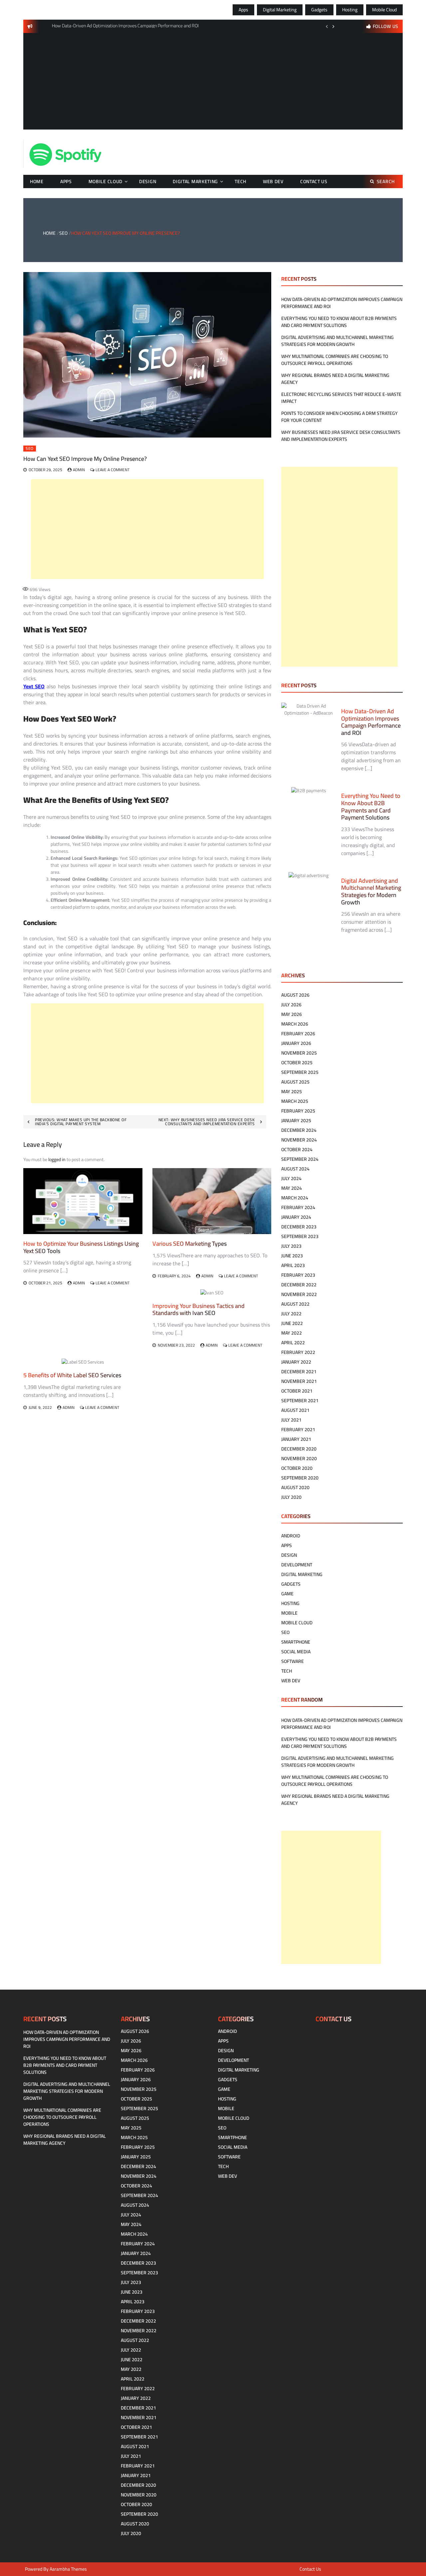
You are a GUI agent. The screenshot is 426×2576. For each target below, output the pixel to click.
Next (333, 26)
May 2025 (292, 1092)
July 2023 (291, 1246)
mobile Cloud (384, 10)
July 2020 (291, 1497)
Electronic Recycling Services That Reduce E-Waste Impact (341, 398)
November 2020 (299, 1458)
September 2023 (300, 1236)
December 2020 (299, 1449)
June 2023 (292, 1256)
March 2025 (295, 1101)
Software (293, 1661)
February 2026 (298, 1034)
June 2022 (292, 1323)
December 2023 (299, 1227)
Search (386, 181)
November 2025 (299, 1053)
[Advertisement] (213, 83)
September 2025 (300, 1072)
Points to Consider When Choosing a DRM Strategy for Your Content (339, 417)
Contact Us (314, 181)
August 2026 (295, 995)
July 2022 (291, 1314)
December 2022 (299, 1285)
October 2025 (297, 1063)
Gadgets (319, 10)
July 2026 (291, 1005)
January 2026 (296, 1043)
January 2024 (296, 1217)
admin (79, 470)
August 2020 (295, 1487)
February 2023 (298, 1275)
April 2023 (293, 1265)
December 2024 (299, 1130)
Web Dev (273, 181)
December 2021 (299, 1372)
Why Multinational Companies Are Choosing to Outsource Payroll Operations (335, 360)
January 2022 (296, 1362)
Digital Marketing (280, 10)
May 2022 (292, 1333)
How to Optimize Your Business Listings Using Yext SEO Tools (81, 1247)
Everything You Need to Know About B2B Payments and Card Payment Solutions (339, 322)
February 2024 (298, 1207)
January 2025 (296, 1121)
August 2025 (295, 1082)
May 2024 (292, 1188)
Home (37, 181)
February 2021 (298, 1430)
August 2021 (295, 1410)
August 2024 (295, 1169)
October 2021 (297, 1391)
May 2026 (292, 1014)
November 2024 (299, 1140)
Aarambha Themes (68, 2569)
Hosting (350, 10)
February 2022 (298, 1352)
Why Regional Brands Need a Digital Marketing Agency (335, 379)
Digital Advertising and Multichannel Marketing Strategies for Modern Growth (337, 341)
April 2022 (293, 1343)
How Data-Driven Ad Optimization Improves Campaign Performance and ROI (342, 303)
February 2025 (298, 1111)
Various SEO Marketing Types (190, 1244)
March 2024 (295, 1198)
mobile (289, 1613)
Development (297, 1565)
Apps (243, 10)
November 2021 (299, 1381)
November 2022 (299, 1294)
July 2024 (291, 1178)
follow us (386, 26)
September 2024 (300, 1159)
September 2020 (300, 1478)
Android (291, 1536)
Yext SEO (34, 686)
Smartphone (296, 1642)
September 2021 (300, 1401)
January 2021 (296, 1439)
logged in (57, 1159)
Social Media (296, 1652)
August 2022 (295, 1304)
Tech (240, 181)
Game (287, 1594)
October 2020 (297, 1468)
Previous (327, 26)
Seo (30, 449)
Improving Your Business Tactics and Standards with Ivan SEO (199, 1309)
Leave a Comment (112, 470)
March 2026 (295, 1024)
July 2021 (291, 1420)
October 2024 (297, 1149)
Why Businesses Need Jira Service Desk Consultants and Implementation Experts (341, 436)
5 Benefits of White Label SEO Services (72, 1375)
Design (148, 181)
